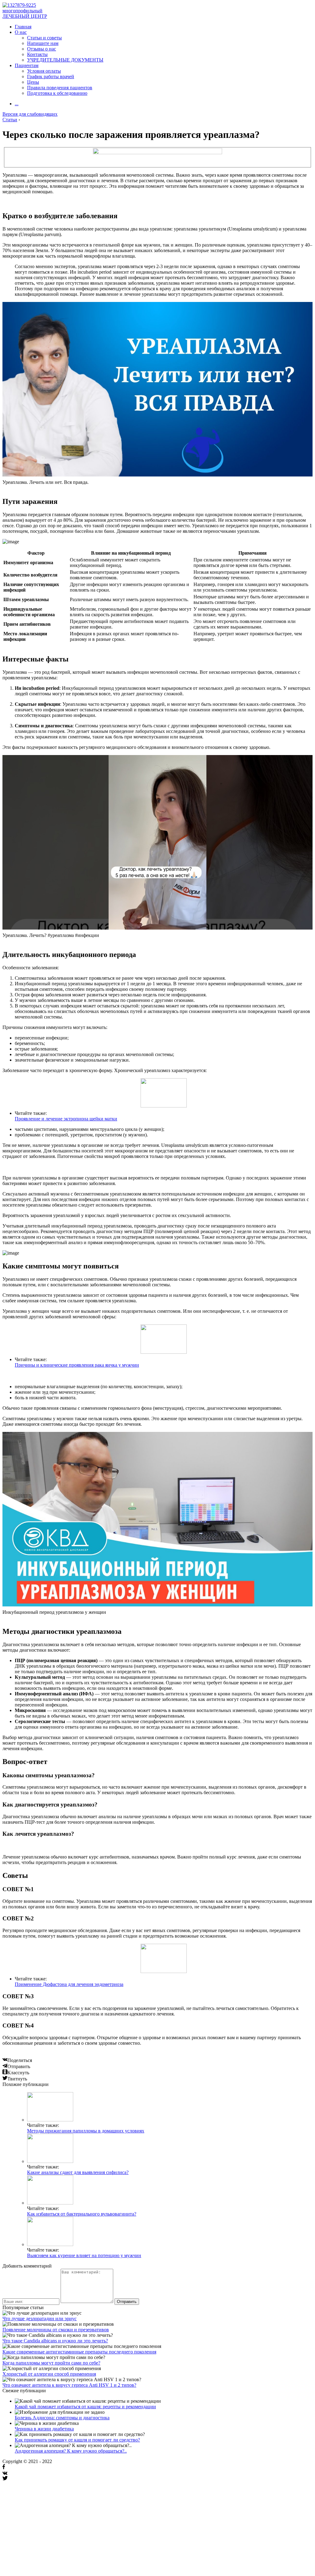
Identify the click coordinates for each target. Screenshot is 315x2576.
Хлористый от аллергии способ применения (49, 2374)
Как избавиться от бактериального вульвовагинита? (82, 2214)
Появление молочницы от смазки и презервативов (56, 2330)
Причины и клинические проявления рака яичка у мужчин (77, 1365)
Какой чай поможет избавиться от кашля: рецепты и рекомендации (85, 2407)
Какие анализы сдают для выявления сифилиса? (78, 2172)
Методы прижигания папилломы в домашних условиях (86, 2131)
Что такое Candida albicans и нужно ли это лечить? (55, 2341)
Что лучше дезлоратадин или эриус (40, 2319)
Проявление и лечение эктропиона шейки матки (66, 1119)
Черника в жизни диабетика (44, 2429)
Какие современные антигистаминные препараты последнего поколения (79, 2352)
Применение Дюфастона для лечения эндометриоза (69, 1984)
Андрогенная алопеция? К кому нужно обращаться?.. (71, 2451)
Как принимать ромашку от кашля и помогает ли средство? (77, 2440)
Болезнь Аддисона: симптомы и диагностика (62, 2418)
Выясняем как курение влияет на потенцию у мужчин (84, 2255)
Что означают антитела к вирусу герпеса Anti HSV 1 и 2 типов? (69, 2385)
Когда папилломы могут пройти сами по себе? (51, 2363)
